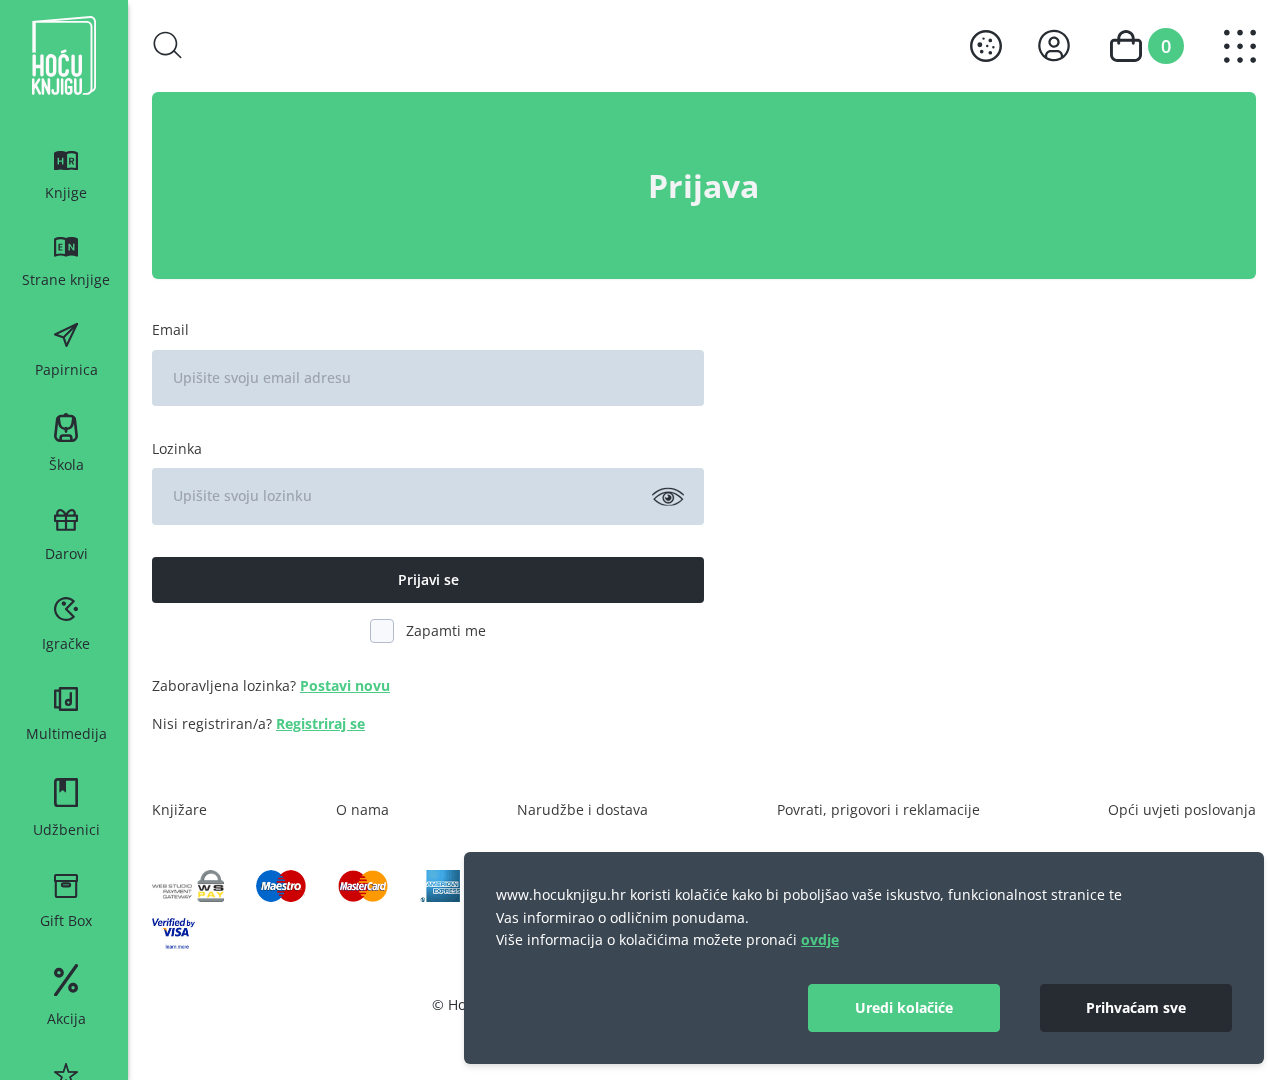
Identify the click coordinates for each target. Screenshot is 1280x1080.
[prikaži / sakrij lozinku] (668, 496)
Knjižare (179, 809)
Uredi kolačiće (904, 1007)
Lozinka (177, 448)
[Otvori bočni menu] (1240, 46)
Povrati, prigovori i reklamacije (878, 809)
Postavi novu (345, 685)
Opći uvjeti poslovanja (1182, 809)
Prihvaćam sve (1136, 1007)
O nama (362, 809)
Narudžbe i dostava (582, 809)
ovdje (820, 939)
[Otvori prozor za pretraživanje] (168, 45)
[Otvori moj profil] (1054, 45)
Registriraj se (320, 723)
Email (170, 329)
